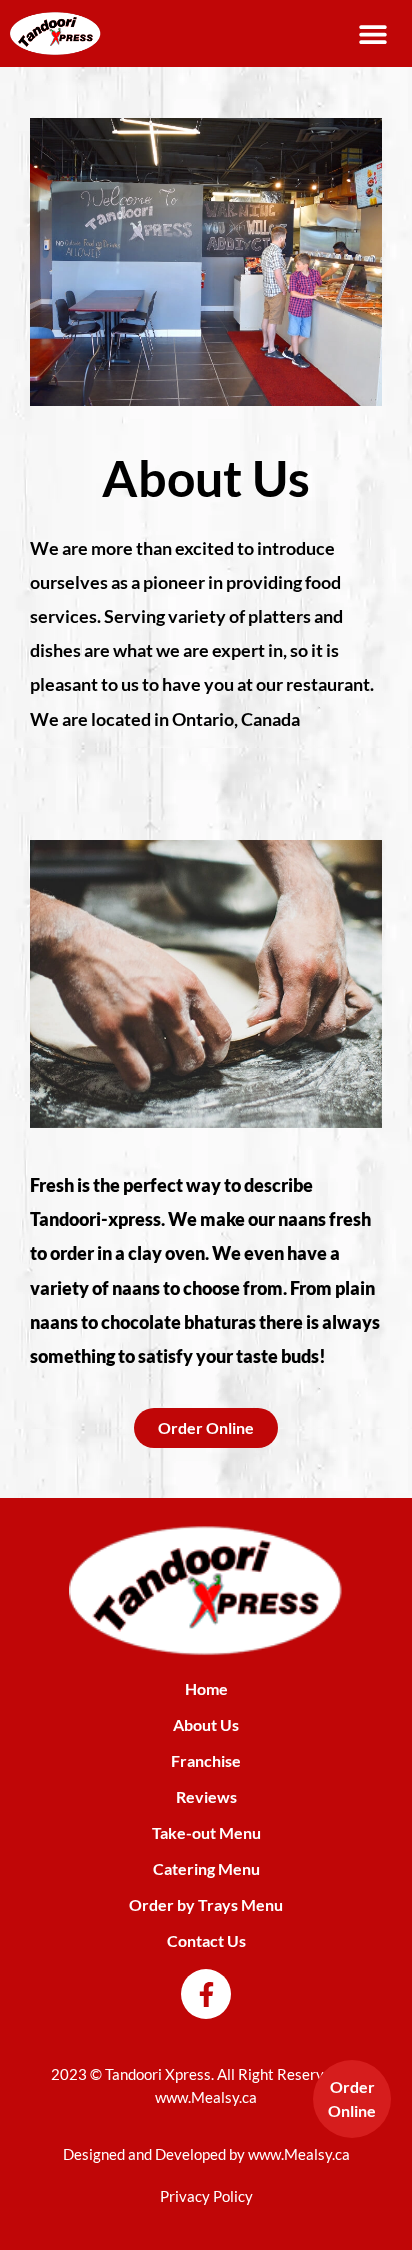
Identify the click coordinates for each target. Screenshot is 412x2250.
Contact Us (206, 1940)
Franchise (206, 1760)
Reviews (206, 1796)
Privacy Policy (206, 2196)
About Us (206, 1724)
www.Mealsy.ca (206, 2097)
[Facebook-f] (206, 1994)
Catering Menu (206, 1868)
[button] (373, 33)
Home (206, 1688)
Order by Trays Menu (206, 1904)
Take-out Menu (206, 1832)
